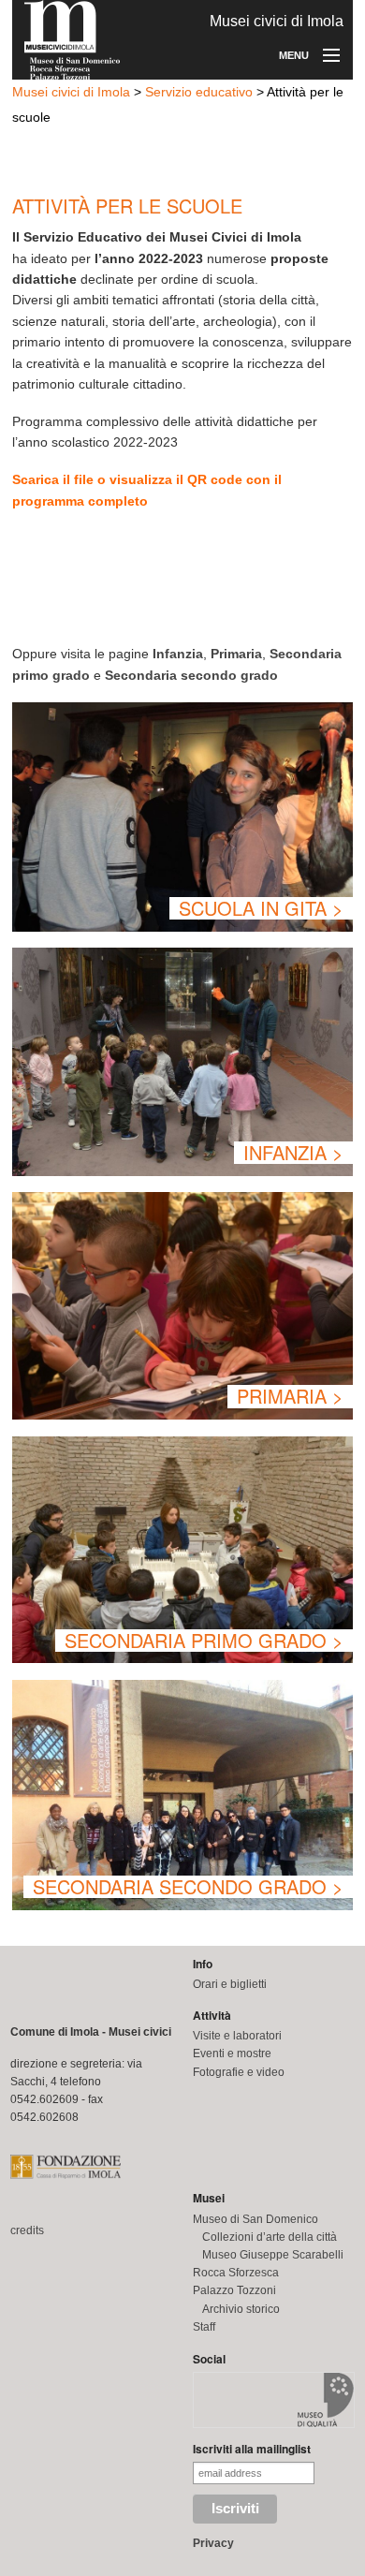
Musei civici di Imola (71, 92)
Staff (204, 2327)
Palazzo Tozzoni (234, 2290)
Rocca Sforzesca (236, 2273)
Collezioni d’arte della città (270, 2237)
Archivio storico (241, 2309)
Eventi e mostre (232, 2053)
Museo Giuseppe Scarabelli (273, 2255)
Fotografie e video (239, 2072)
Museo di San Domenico (255, 2219)
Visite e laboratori (237, 2036)
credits (27, 2230)
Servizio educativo (199, 92)
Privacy (213, 2543)
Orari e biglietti (230, 1984)
